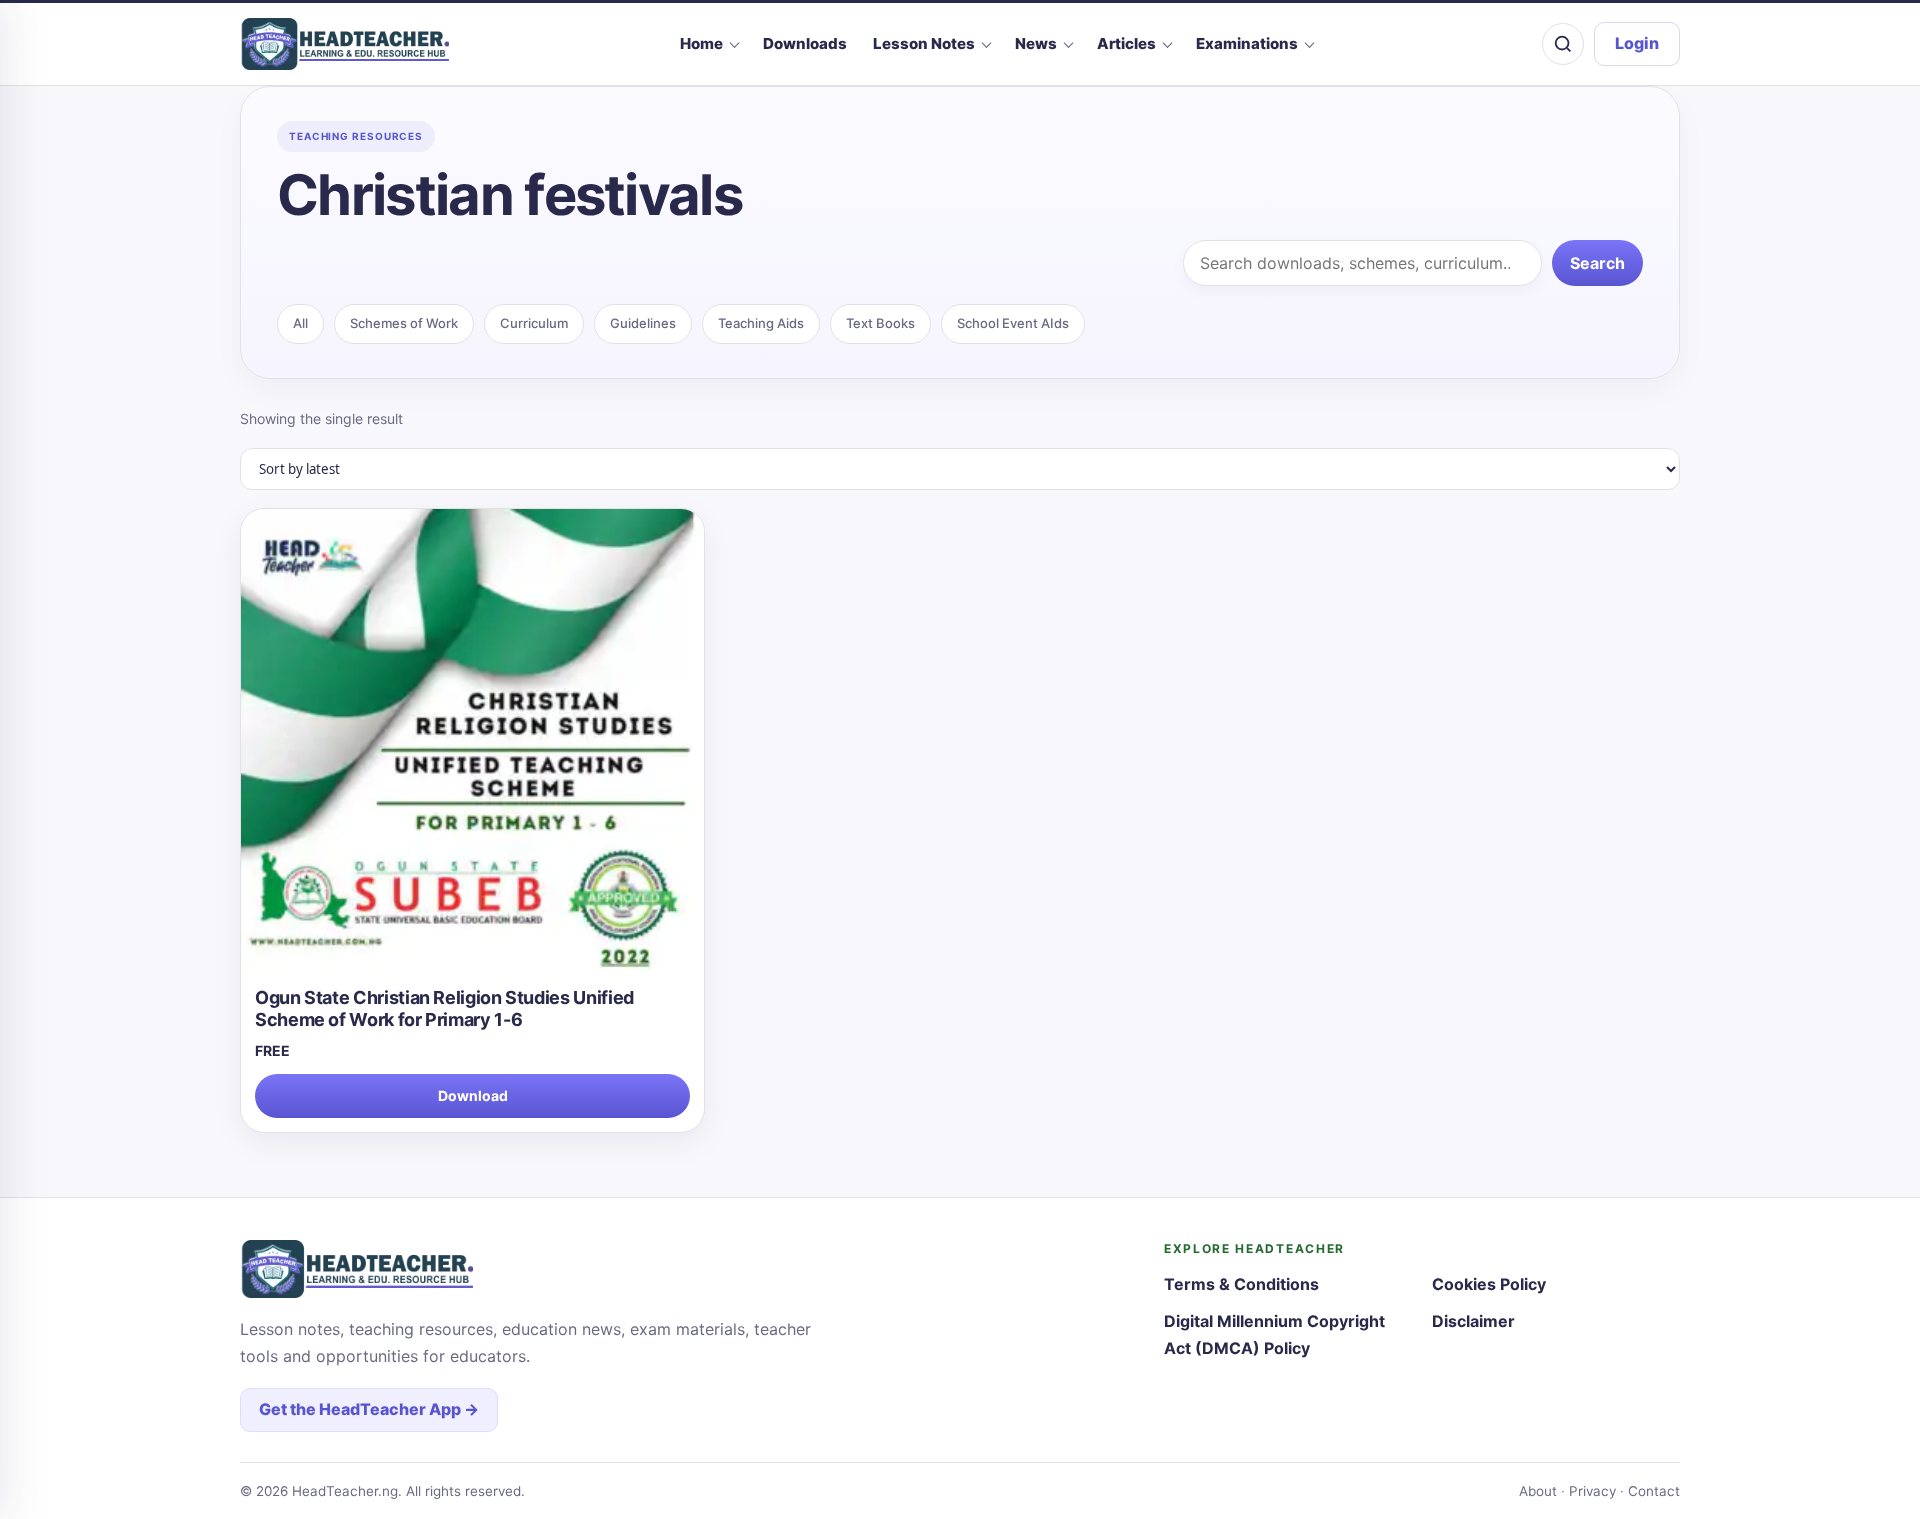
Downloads (805, 43)
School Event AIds (1013, 323)
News (1036, 43)
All (300, 323)
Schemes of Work (404, 323)
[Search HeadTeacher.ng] (1563, 44)
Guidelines (643, 323)
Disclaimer (1473, 1321)
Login (1637, 43)
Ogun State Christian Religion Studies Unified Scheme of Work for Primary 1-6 (444, 1008)
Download (473, 1095)
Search (1597, 263)
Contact (1654, 1491)
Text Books (880, 323)
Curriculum (534, 323)
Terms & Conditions (1241, 1284)
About (1538, 1491)
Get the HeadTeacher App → (369, 1409)
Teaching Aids (761, 323)
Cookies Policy (1489, 1284)
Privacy (1592, 1491)
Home (701, 43)
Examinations (1247, 43)
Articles (1126, 43)
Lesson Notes (924, 43)
